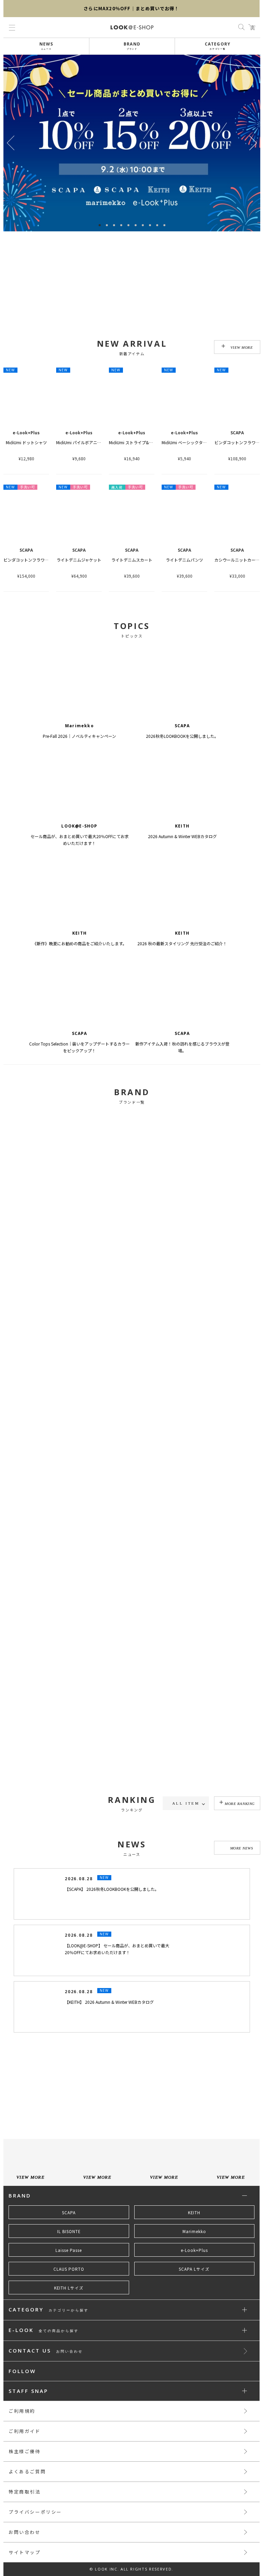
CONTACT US (46, 2430)
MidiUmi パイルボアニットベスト (87, 442)
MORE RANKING (240, 1804)
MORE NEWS (242, 1927)
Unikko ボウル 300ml (237, 1864)
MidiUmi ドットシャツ (26, 442)
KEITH (194, 2291)
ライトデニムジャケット (79, 560)
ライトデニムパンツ (184, 560)
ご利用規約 (22, 2490)
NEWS (46, 46)
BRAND (132, 46)
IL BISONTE (69, 2310)
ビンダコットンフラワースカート (34, 560)
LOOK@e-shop (132, 27)
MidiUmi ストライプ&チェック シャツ (145, 442)
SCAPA (69, 2291)
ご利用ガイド (25, 2510)
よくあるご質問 (27, 2550)
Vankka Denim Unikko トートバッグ (89, 1864)
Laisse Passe (69, 2329)
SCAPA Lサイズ (194, 2348)
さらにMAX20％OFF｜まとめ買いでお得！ (131, 8)
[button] (253, 143)
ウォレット (132, 1864)
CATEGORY (218, 46)
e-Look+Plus (194, 2329)
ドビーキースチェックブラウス (32, 1864)
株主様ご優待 (25, 2530)
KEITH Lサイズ (69, 2367)
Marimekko (194, 2310)
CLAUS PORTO (69, 2348)
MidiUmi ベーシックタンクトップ (192, 442)
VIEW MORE (242, 347)
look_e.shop (138, 2152)
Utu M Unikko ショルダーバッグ (191, 1864)
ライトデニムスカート (132, 560)
